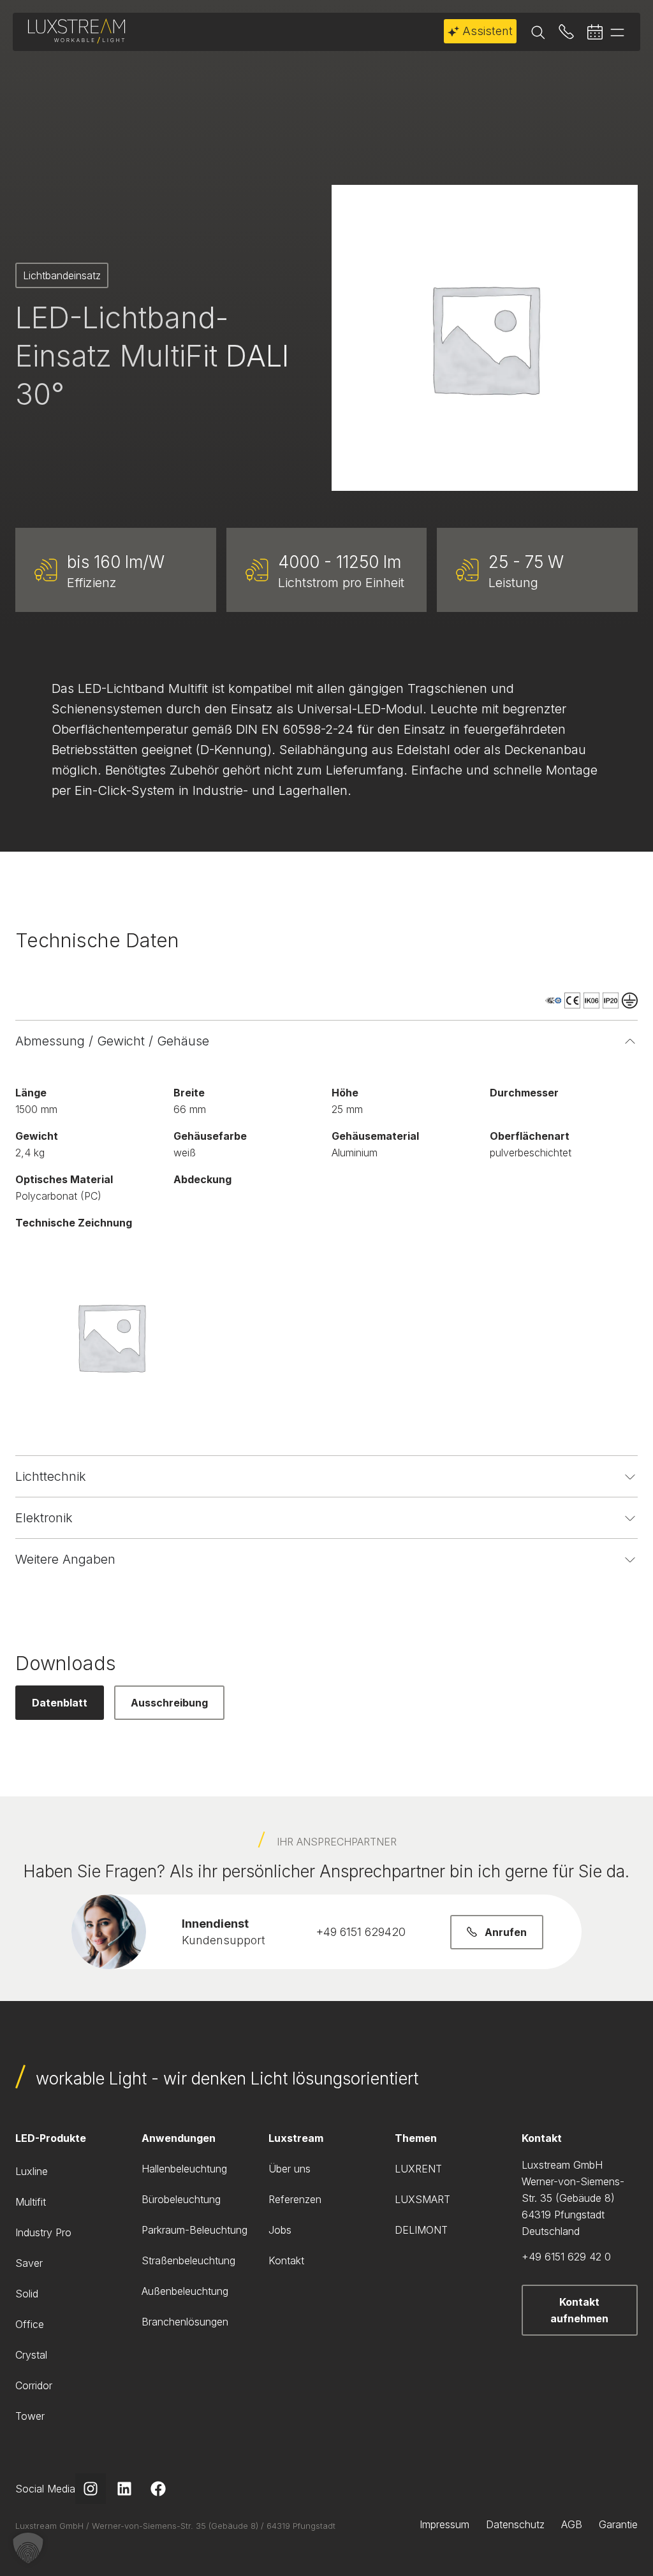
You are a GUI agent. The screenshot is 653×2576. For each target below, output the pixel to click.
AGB (572, 2524)
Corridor (34, 2385)
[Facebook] (158, 2489)
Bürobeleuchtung (181, 2199)
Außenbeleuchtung (185, 2291)
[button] (28, 2548)
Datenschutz (515, 2524)
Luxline (32, 2171)
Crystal (31, 2355)
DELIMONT (421, 2230)
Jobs (280, 2230)
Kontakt (286, 2260)
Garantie (618, 2524)
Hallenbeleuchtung (184, 2169)
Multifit (31, 2202)
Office (30, 2324)
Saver (29, 2263)
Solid (27, 2294)
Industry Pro (43, 2232)
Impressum (444, 2524)
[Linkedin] (124, 2489)
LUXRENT (418, 2169)
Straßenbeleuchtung (188, 2260)
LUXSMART (422, 2199)
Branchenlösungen (185, 2322)
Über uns (290, 2169)
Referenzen (295, 2199)
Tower (30, 2416)
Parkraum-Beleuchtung (194, 2230)
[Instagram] (91, 2489)
